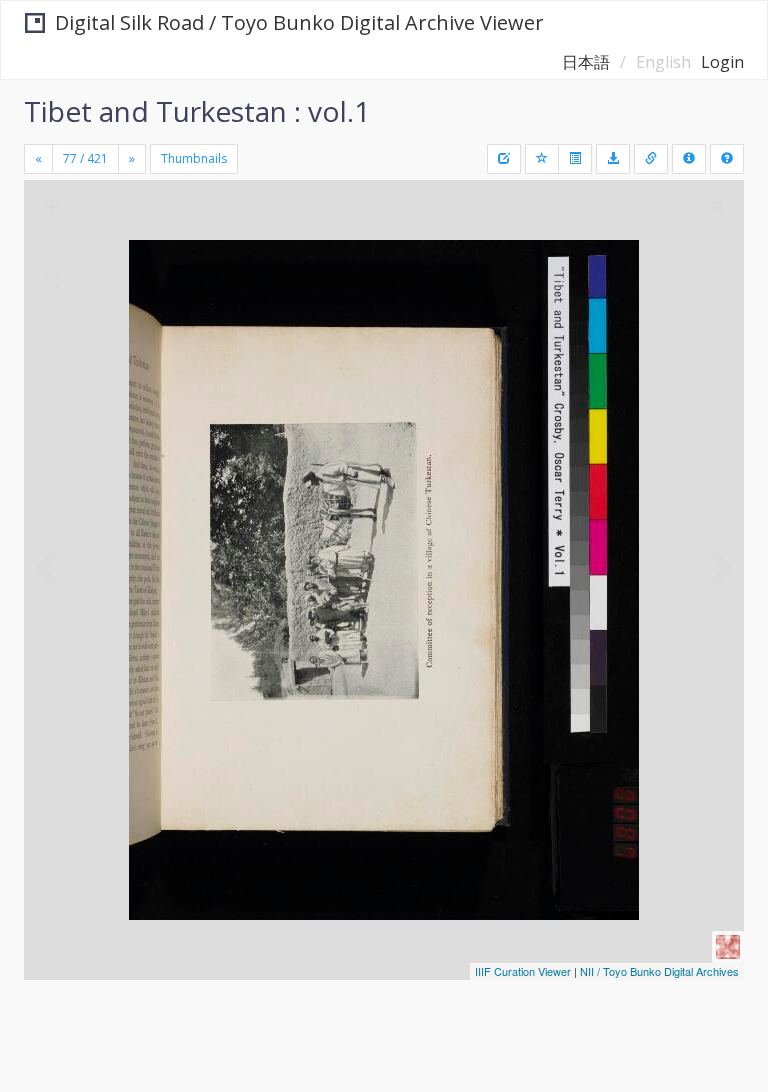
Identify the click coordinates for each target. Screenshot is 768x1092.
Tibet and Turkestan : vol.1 (197, 111)
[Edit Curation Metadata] (504, 159)
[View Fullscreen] (51, 281)
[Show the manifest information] (689, 159)
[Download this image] (613, 159)
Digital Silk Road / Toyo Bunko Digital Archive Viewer (299, 22)
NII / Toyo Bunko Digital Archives (659, 971)
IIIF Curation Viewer (523, 971)
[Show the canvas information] (651, 159)
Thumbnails (194, 158)
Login (722, 62)
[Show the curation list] (575, 159)
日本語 (586, 62)
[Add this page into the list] (542, 159)
